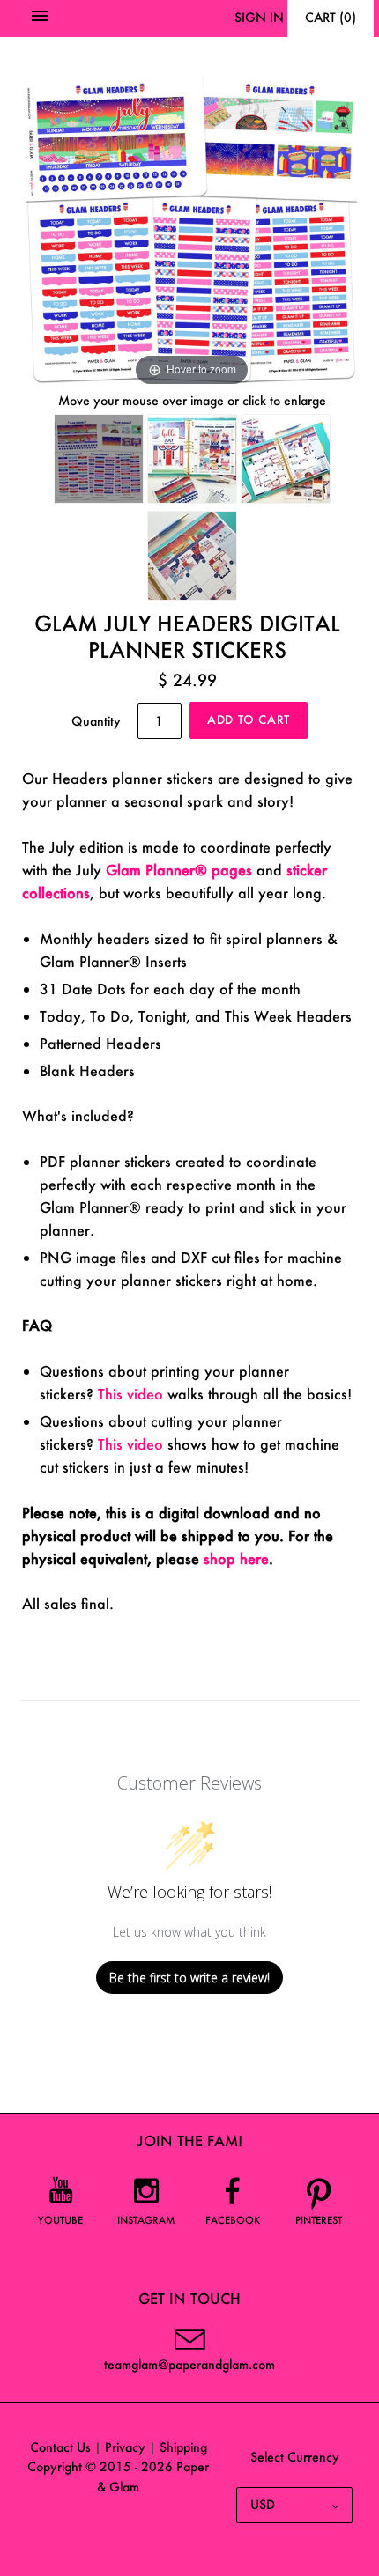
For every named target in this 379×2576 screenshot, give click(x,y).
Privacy (125, 2447)
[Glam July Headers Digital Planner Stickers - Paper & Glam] (99, 459)
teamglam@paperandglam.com (189, 2364)
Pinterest (319, 2220)
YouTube (60, 2220)
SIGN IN (259, 17)
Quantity (96, 721)
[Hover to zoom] (192, 224)
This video (130, 1394)
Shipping (183, 2447)
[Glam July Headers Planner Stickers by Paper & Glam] (286, 459)
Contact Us (60, 2447)
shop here (236, 1558)
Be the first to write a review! (189, 1978)
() (331, 17)
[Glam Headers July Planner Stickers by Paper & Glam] (192, 459)
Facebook (233, 2220)
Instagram (146, 2220)
